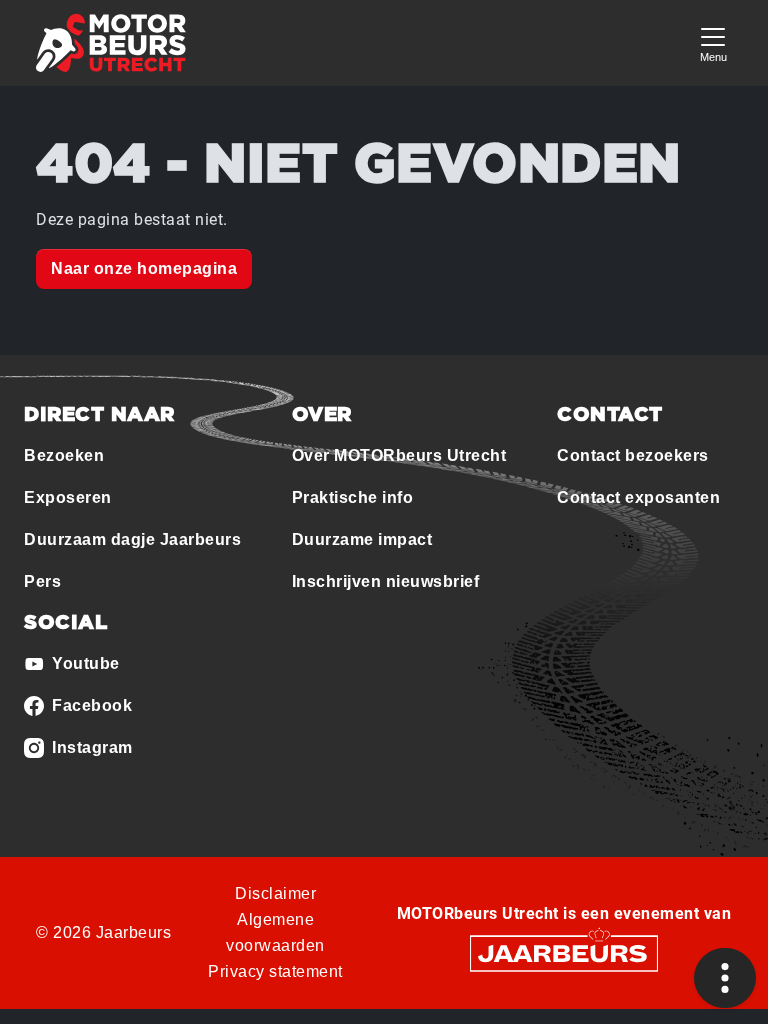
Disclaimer (275, 893)
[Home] (111, 43)
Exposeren (68, 497)
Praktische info (353, 497)
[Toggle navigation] (713, 42)
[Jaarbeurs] (564, 952)
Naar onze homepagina (144, 268)
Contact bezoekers (633, 455)
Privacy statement (275, 971)
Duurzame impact (362, 539)
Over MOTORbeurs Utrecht (399, 455)
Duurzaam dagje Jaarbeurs (132, 539)
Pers (42, 581)
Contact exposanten (638, 497)
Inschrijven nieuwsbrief (386, 581)
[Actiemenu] (725, 978)
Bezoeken (64, 455)
